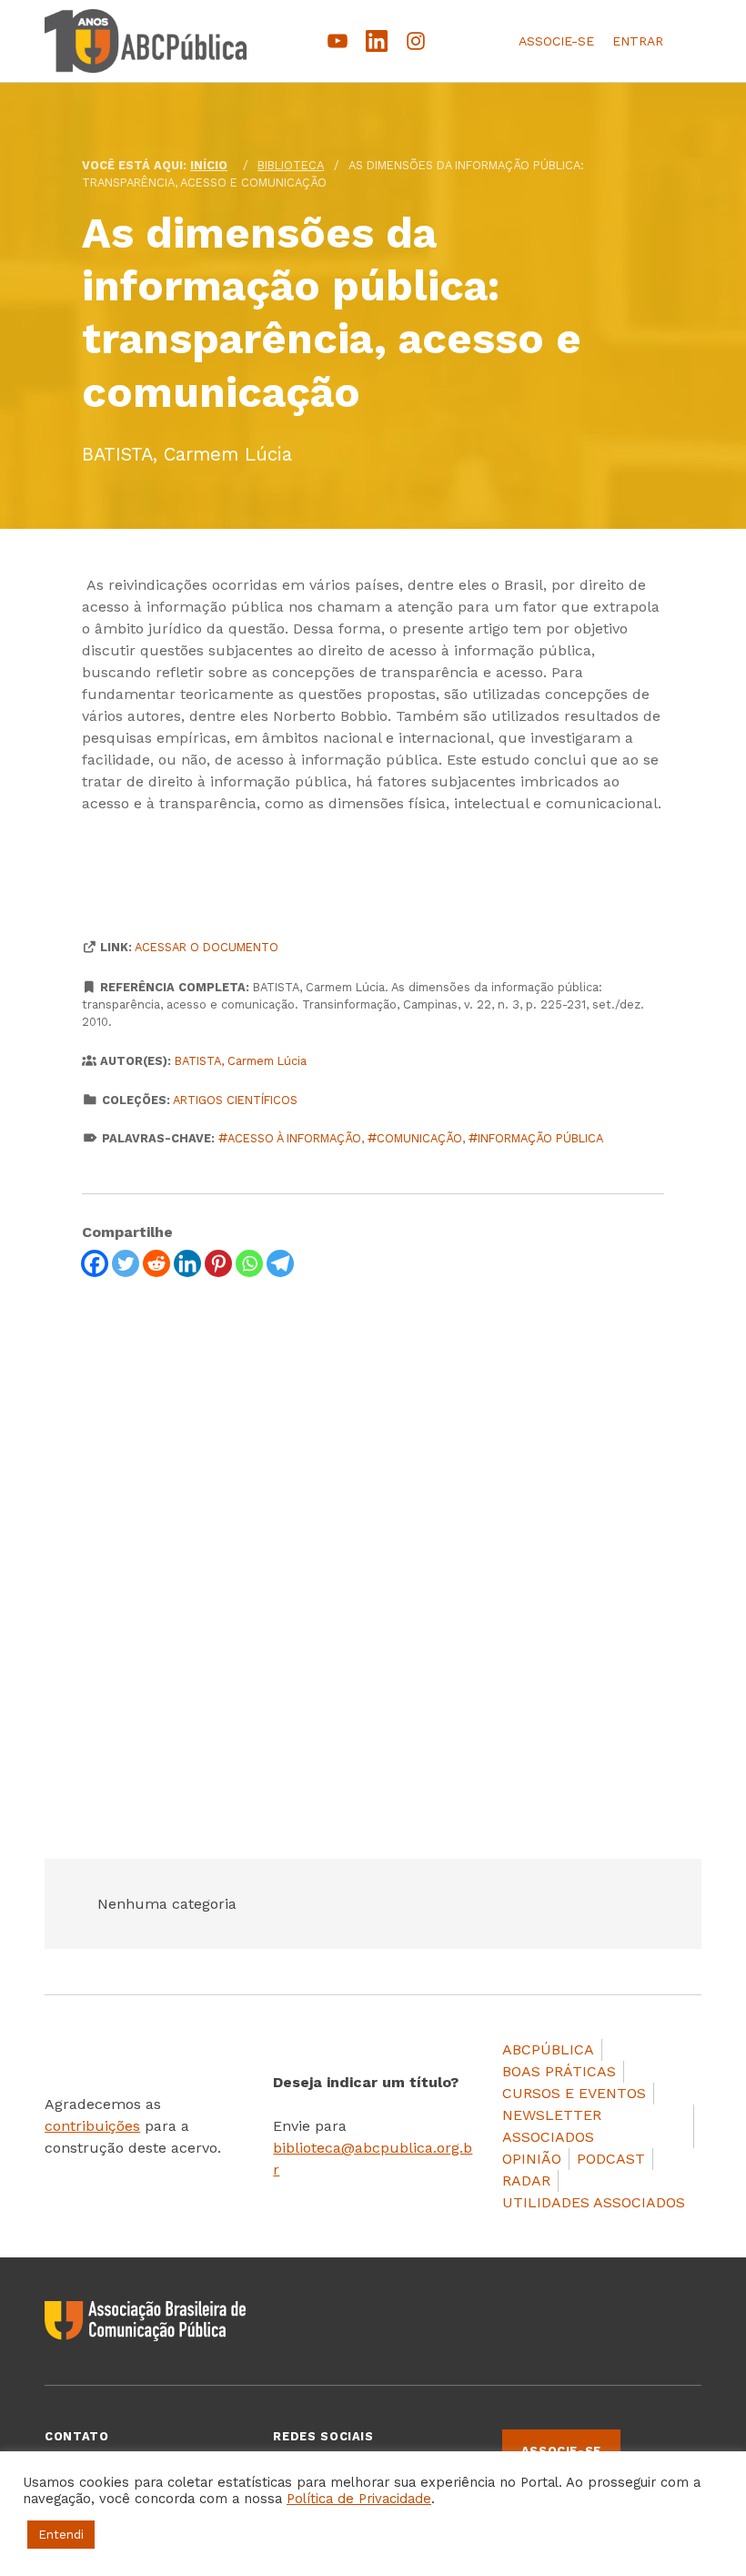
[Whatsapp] (249, 1263)
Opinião (532, 2159)
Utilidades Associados (594, 2202)
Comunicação (419, 1138)
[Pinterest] (218, 1263)
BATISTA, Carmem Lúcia (241, 1061)
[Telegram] (280, 1263)
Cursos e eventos (574, 2093)
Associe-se (556, 41)
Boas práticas (559, 2071)
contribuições (92, 2126)
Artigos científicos (235, 1100)
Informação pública (540, 1138)
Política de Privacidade (359, 2499)
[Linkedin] (187, 1263)
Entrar (638, 41)
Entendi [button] (61, 2535)
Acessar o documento (207, 947)
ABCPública (548, 2049)
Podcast (611, 2159)
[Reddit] (156, 1263)
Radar (526, 2180)
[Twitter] (126, 1263)
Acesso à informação (294, 1138)
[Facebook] (95, 1263)
